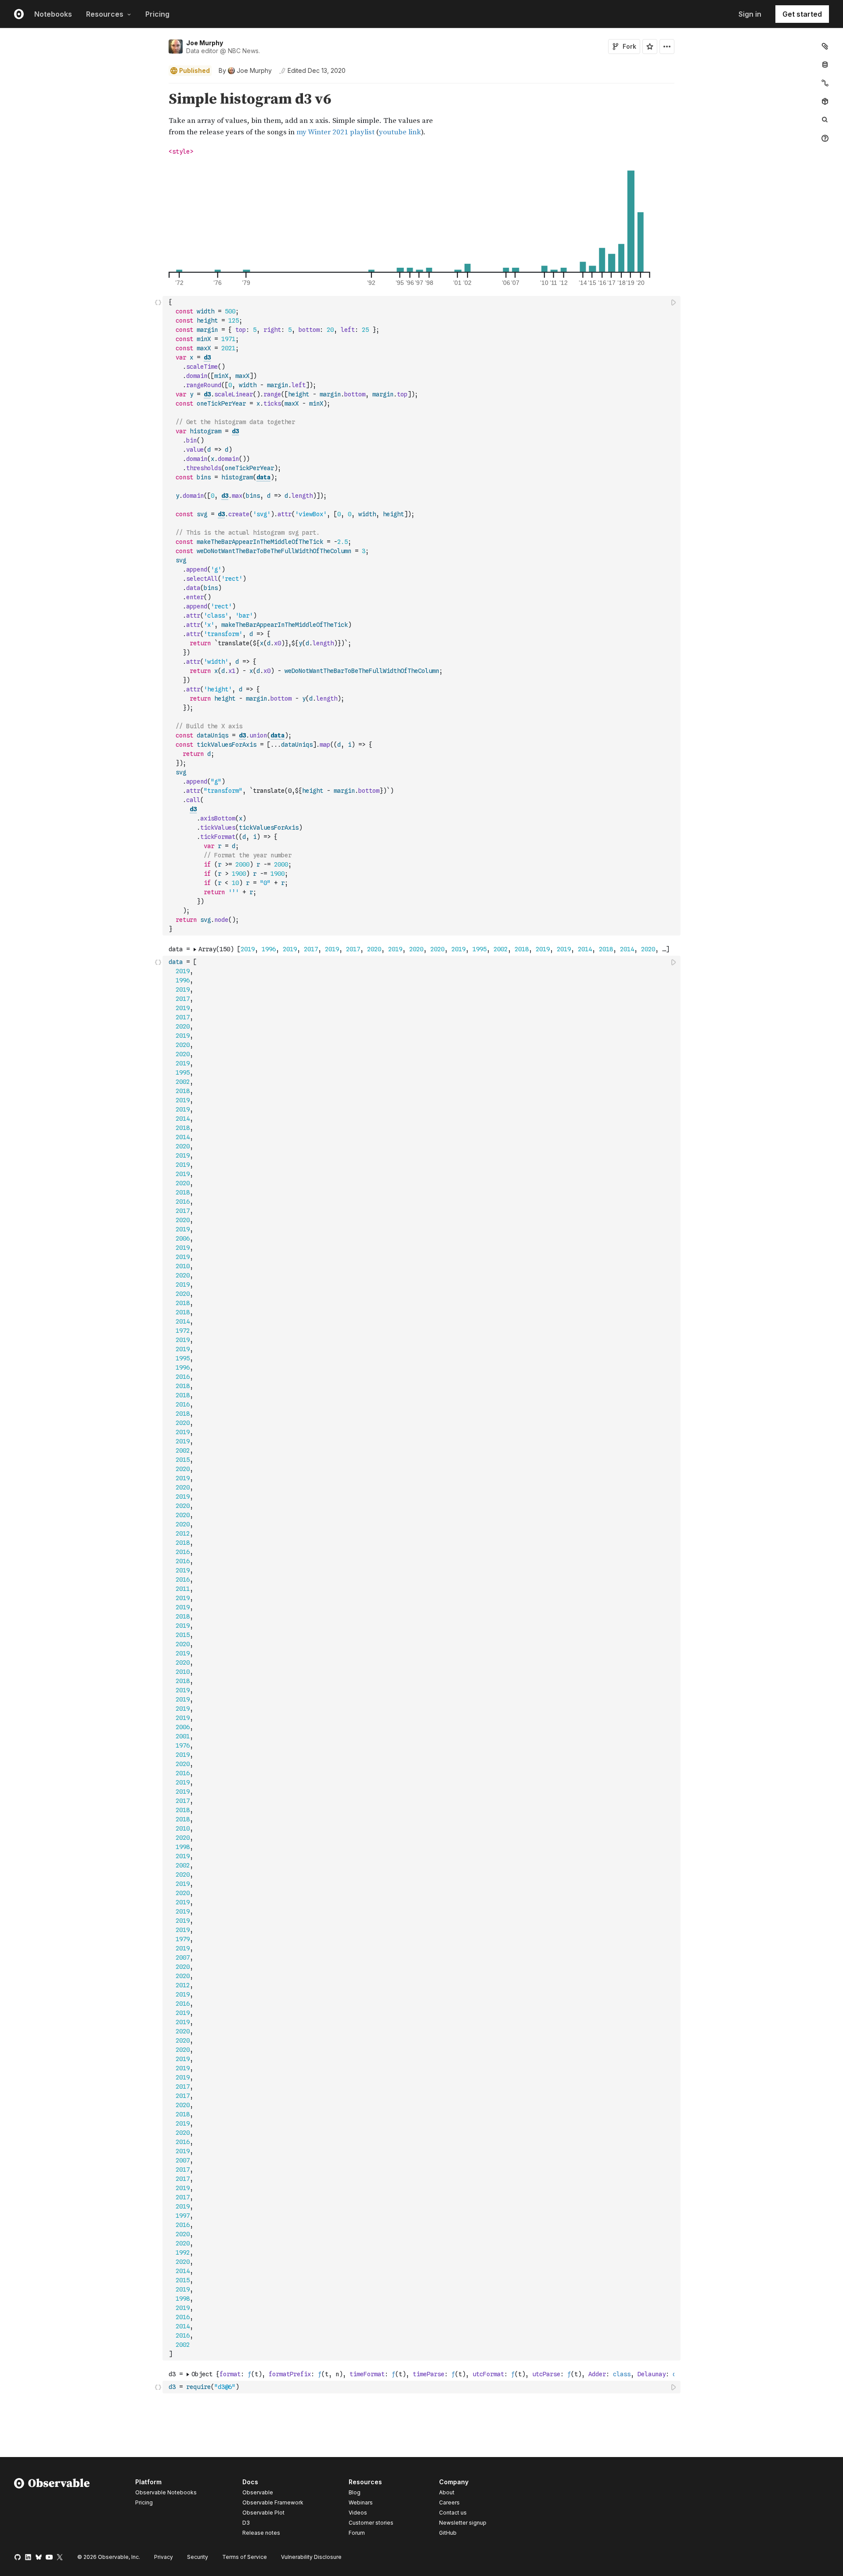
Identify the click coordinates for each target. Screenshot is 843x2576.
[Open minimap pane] (825, 83)
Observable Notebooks (166, 2492)
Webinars (361, 2502)
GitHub (448, 2533)
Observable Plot (263, 2513)
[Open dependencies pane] (825, 101)
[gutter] (81, 114)
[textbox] (422, 616)
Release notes (261, 2533)
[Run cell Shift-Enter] (674, 302)
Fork (629, 46)
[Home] (52, 2509)
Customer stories (371, 2523)
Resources (105, 14)
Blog (355, 2492)
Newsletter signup (463, 2523)
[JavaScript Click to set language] (158, 615)
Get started (802, 14)
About (447, 2492)
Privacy (164, 2557)
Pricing (157, 14)
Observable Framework (273, 2502)
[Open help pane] (825, 138)
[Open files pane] (825, 46)
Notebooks (53, 14)
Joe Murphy (205, 43)
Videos (358, 2513)
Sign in (750, 14)
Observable (258, 2492)
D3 (246, 2523)
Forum (357, 2533)
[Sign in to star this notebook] (650, 47)
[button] (158, 87)
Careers (449, 2502)
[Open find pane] (825, 120)
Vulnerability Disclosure (311, 2557)
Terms (245, 2557)
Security (198, 2557)
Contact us (453, 2513)
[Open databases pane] (825, 65)
